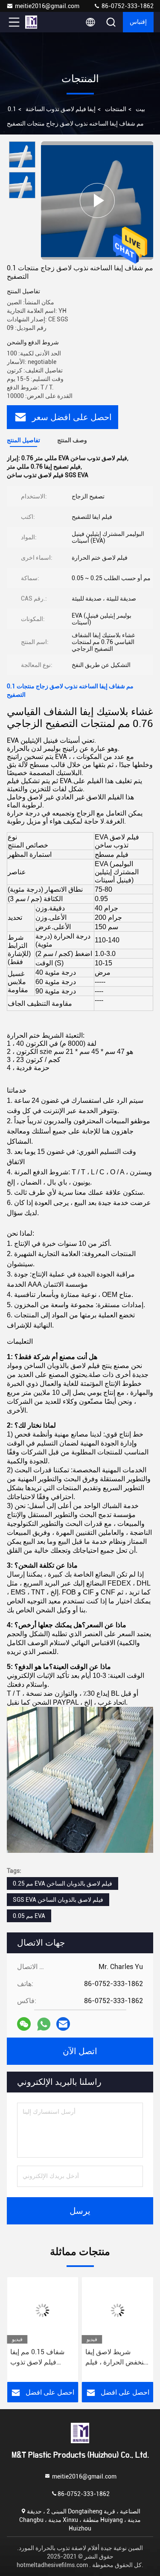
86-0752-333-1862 (127, 6)
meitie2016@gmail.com (47, 6)
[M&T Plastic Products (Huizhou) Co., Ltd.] (42, 22)
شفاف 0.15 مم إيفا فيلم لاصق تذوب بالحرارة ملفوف (37, 2358)
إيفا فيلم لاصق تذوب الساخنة (61, 109)
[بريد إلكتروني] (63, 2024)
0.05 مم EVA (29, 1916)
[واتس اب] (44, 2024)
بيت (140, 109)
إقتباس (138, 22)
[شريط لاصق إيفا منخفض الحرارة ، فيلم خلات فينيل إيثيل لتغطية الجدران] (118, 2310)
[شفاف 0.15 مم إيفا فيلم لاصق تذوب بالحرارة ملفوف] (43, 2310)
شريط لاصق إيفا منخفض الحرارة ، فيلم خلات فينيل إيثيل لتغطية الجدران (116, 2358)
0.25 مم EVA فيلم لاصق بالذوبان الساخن (63, 1883)
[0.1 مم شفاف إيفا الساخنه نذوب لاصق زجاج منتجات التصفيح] (97, 200)
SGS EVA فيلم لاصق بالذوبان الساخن (58, 1900)
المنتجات (116, 109)
